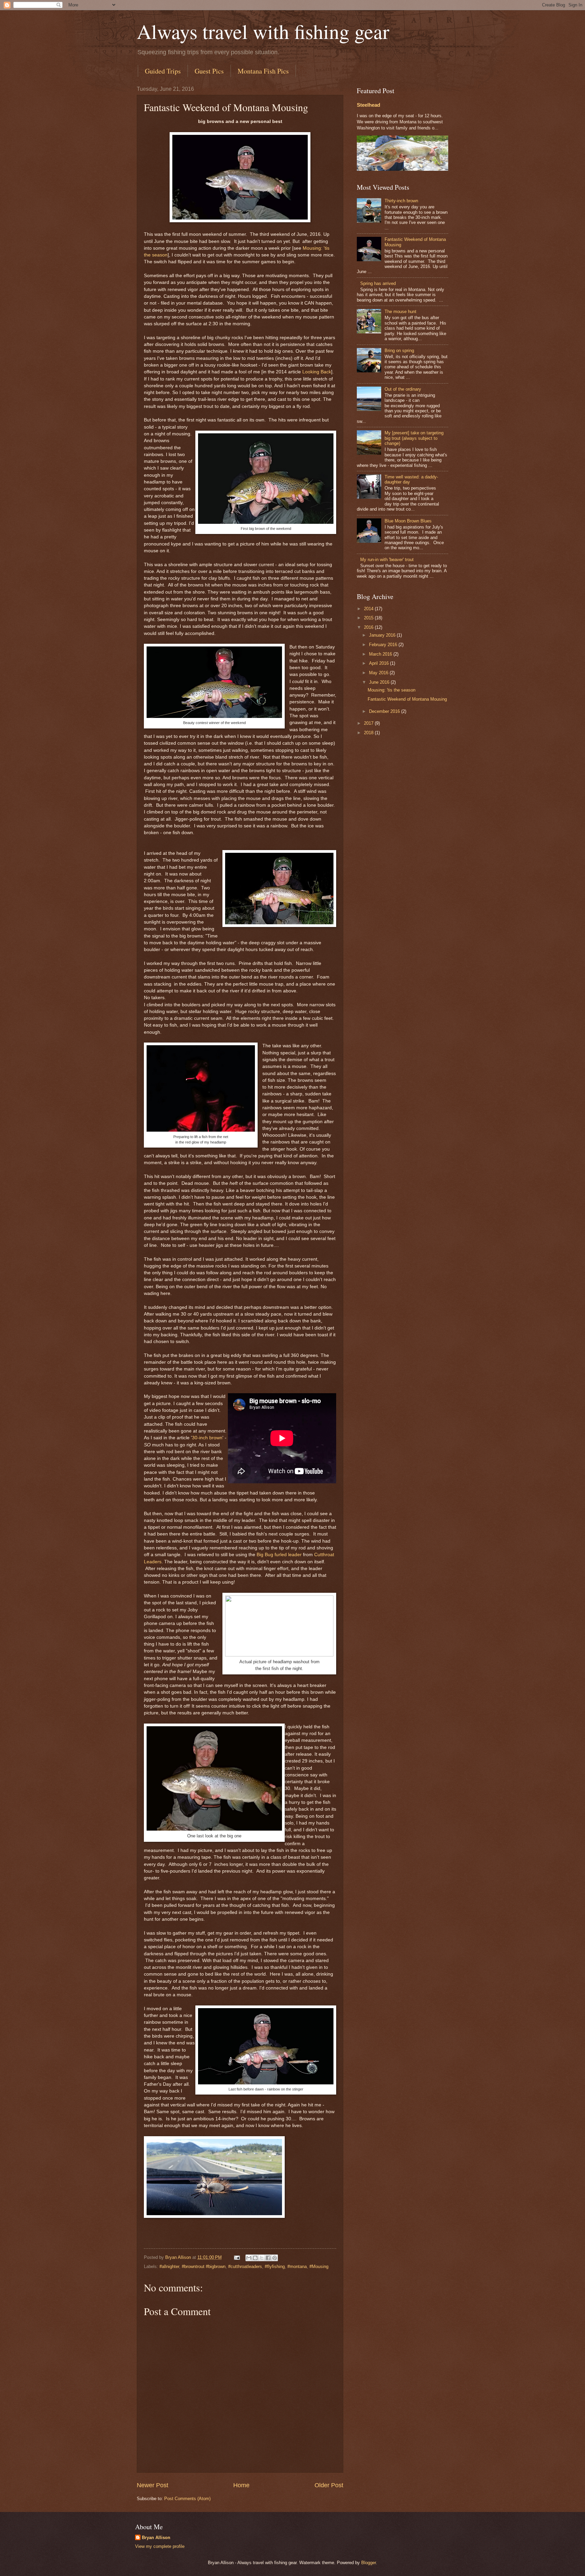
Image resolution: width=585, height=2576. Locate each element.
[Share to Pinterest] (275, 2258)
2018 (369, 733)
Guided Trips (163, 71)
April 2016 (380, 663)
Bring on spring (399, 351)
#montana (297, 2266)
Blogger (369, 2563)
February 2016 (384, 645)
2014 (369, 609)
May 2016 (379, 673)
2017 (369, 723)
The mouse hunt (400, 312)
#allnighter (169, 2266)
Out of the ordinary (403, 389)
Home (241, 2485)
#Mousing (319, 2266)
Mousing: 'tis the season (392, 690)
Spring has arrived (378, 283)
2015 (369, 618)
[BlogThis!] (255, 2258)
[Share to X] (262, 2258)
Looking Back (317, 372)
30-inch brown (207, 1438)
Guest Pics (209, 71)
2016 (369, 627)
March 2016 (381, 654)
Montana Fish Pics (263, 71)
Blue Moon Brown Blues (408, 521)
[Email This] (249, 2258)
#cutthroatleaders (245, 2266)
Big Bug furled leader (279, 1555)
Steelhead (369, 105)
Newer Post (153, 2485)
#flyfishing (275, 2266)
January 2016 (383, 635)
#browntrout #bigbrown (204, 2266)
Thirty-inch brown (401, 201)
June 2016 (380, 682)
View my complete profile (160, 2546)
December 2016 (385, 711)
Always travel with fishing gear (263, 31)
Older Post (329, 2485)
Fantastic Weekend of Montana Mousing (407, 699)
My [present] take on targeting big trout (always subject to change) (414, 438)
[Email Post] (237, 2257)
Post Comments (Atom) (187, 2499)
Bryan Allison (156, 2538)
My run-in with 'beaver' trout (387, 560)
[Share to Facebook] (268, 2258)
